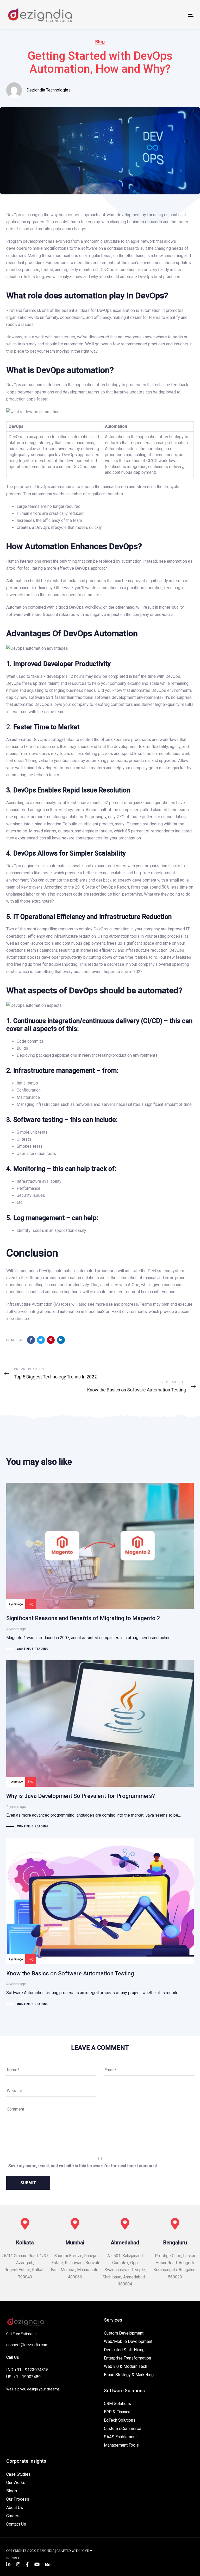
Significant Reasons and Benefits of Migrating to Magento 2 (100, 1568)
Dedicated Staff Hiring (124, 2350)
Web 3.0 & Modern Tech (126, 2366)
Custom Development (124, 2333)
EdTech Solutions (120, 2420)
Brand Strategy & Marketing (129, 2375)
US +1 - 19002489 (23, 2377)
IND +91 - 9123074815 (27, 2370)
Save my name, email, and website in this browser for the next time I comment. (83, 2166)
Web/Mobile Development (128, 2341)
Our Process (18, 2499)
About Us (15, 2508)
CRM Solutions (117, 2404)
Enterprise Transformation (127, 2358)
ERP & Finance (117, 2412)
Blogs (12, 2491)
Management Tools (121, 2445)
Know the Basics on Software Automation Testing (100, 1923)
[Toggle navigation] (162, 15)
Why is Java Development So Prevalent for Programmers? (100, 1745)
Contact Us (16, 2524)
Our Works (16, 2483)
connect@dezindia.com (27, 2345)
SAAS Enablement (120, 2437)
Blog (100, 42)
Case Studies (18, 2474)
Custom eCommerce (123, 2429)
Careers (13, 2516)
